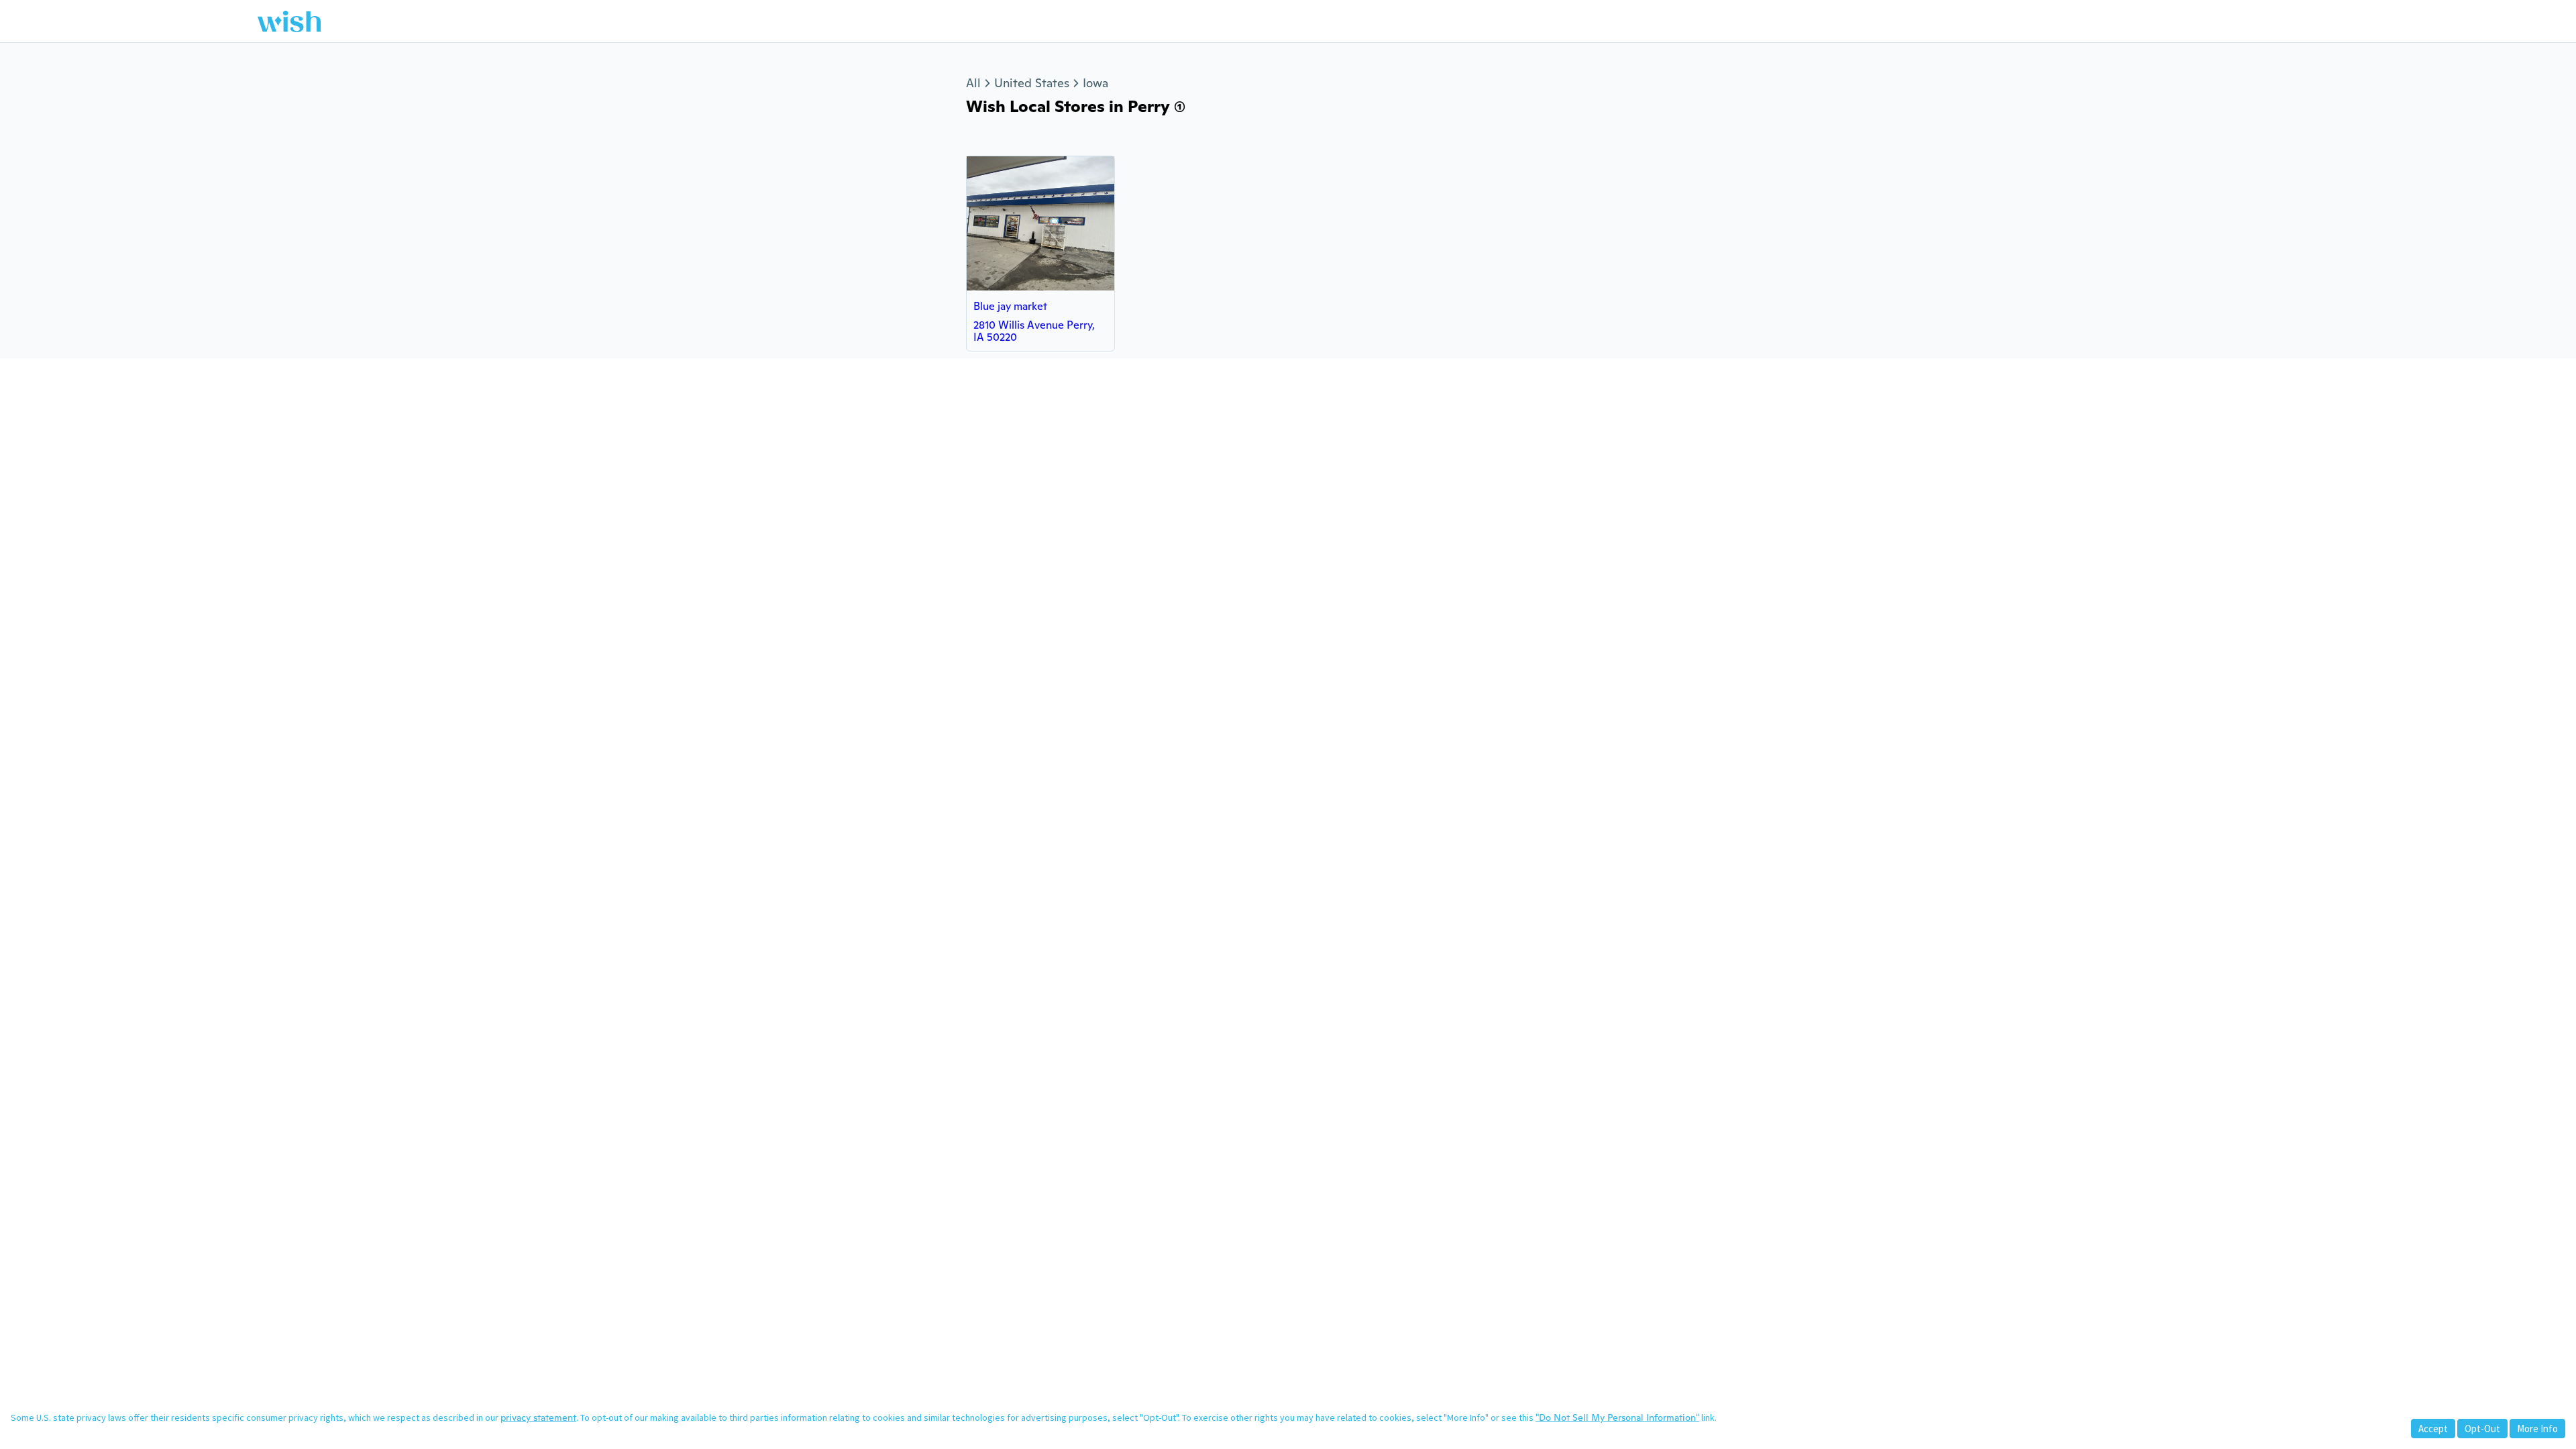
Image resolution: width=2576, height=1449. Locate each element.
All (973, 83)
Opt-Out (2482, 1429)
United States (1032, 83)
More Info (2537, 1429)
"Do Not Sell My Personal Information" (1617, 1417)
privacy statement (538, 1417)
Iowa (1095, 83)
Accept (2433, 1429)
